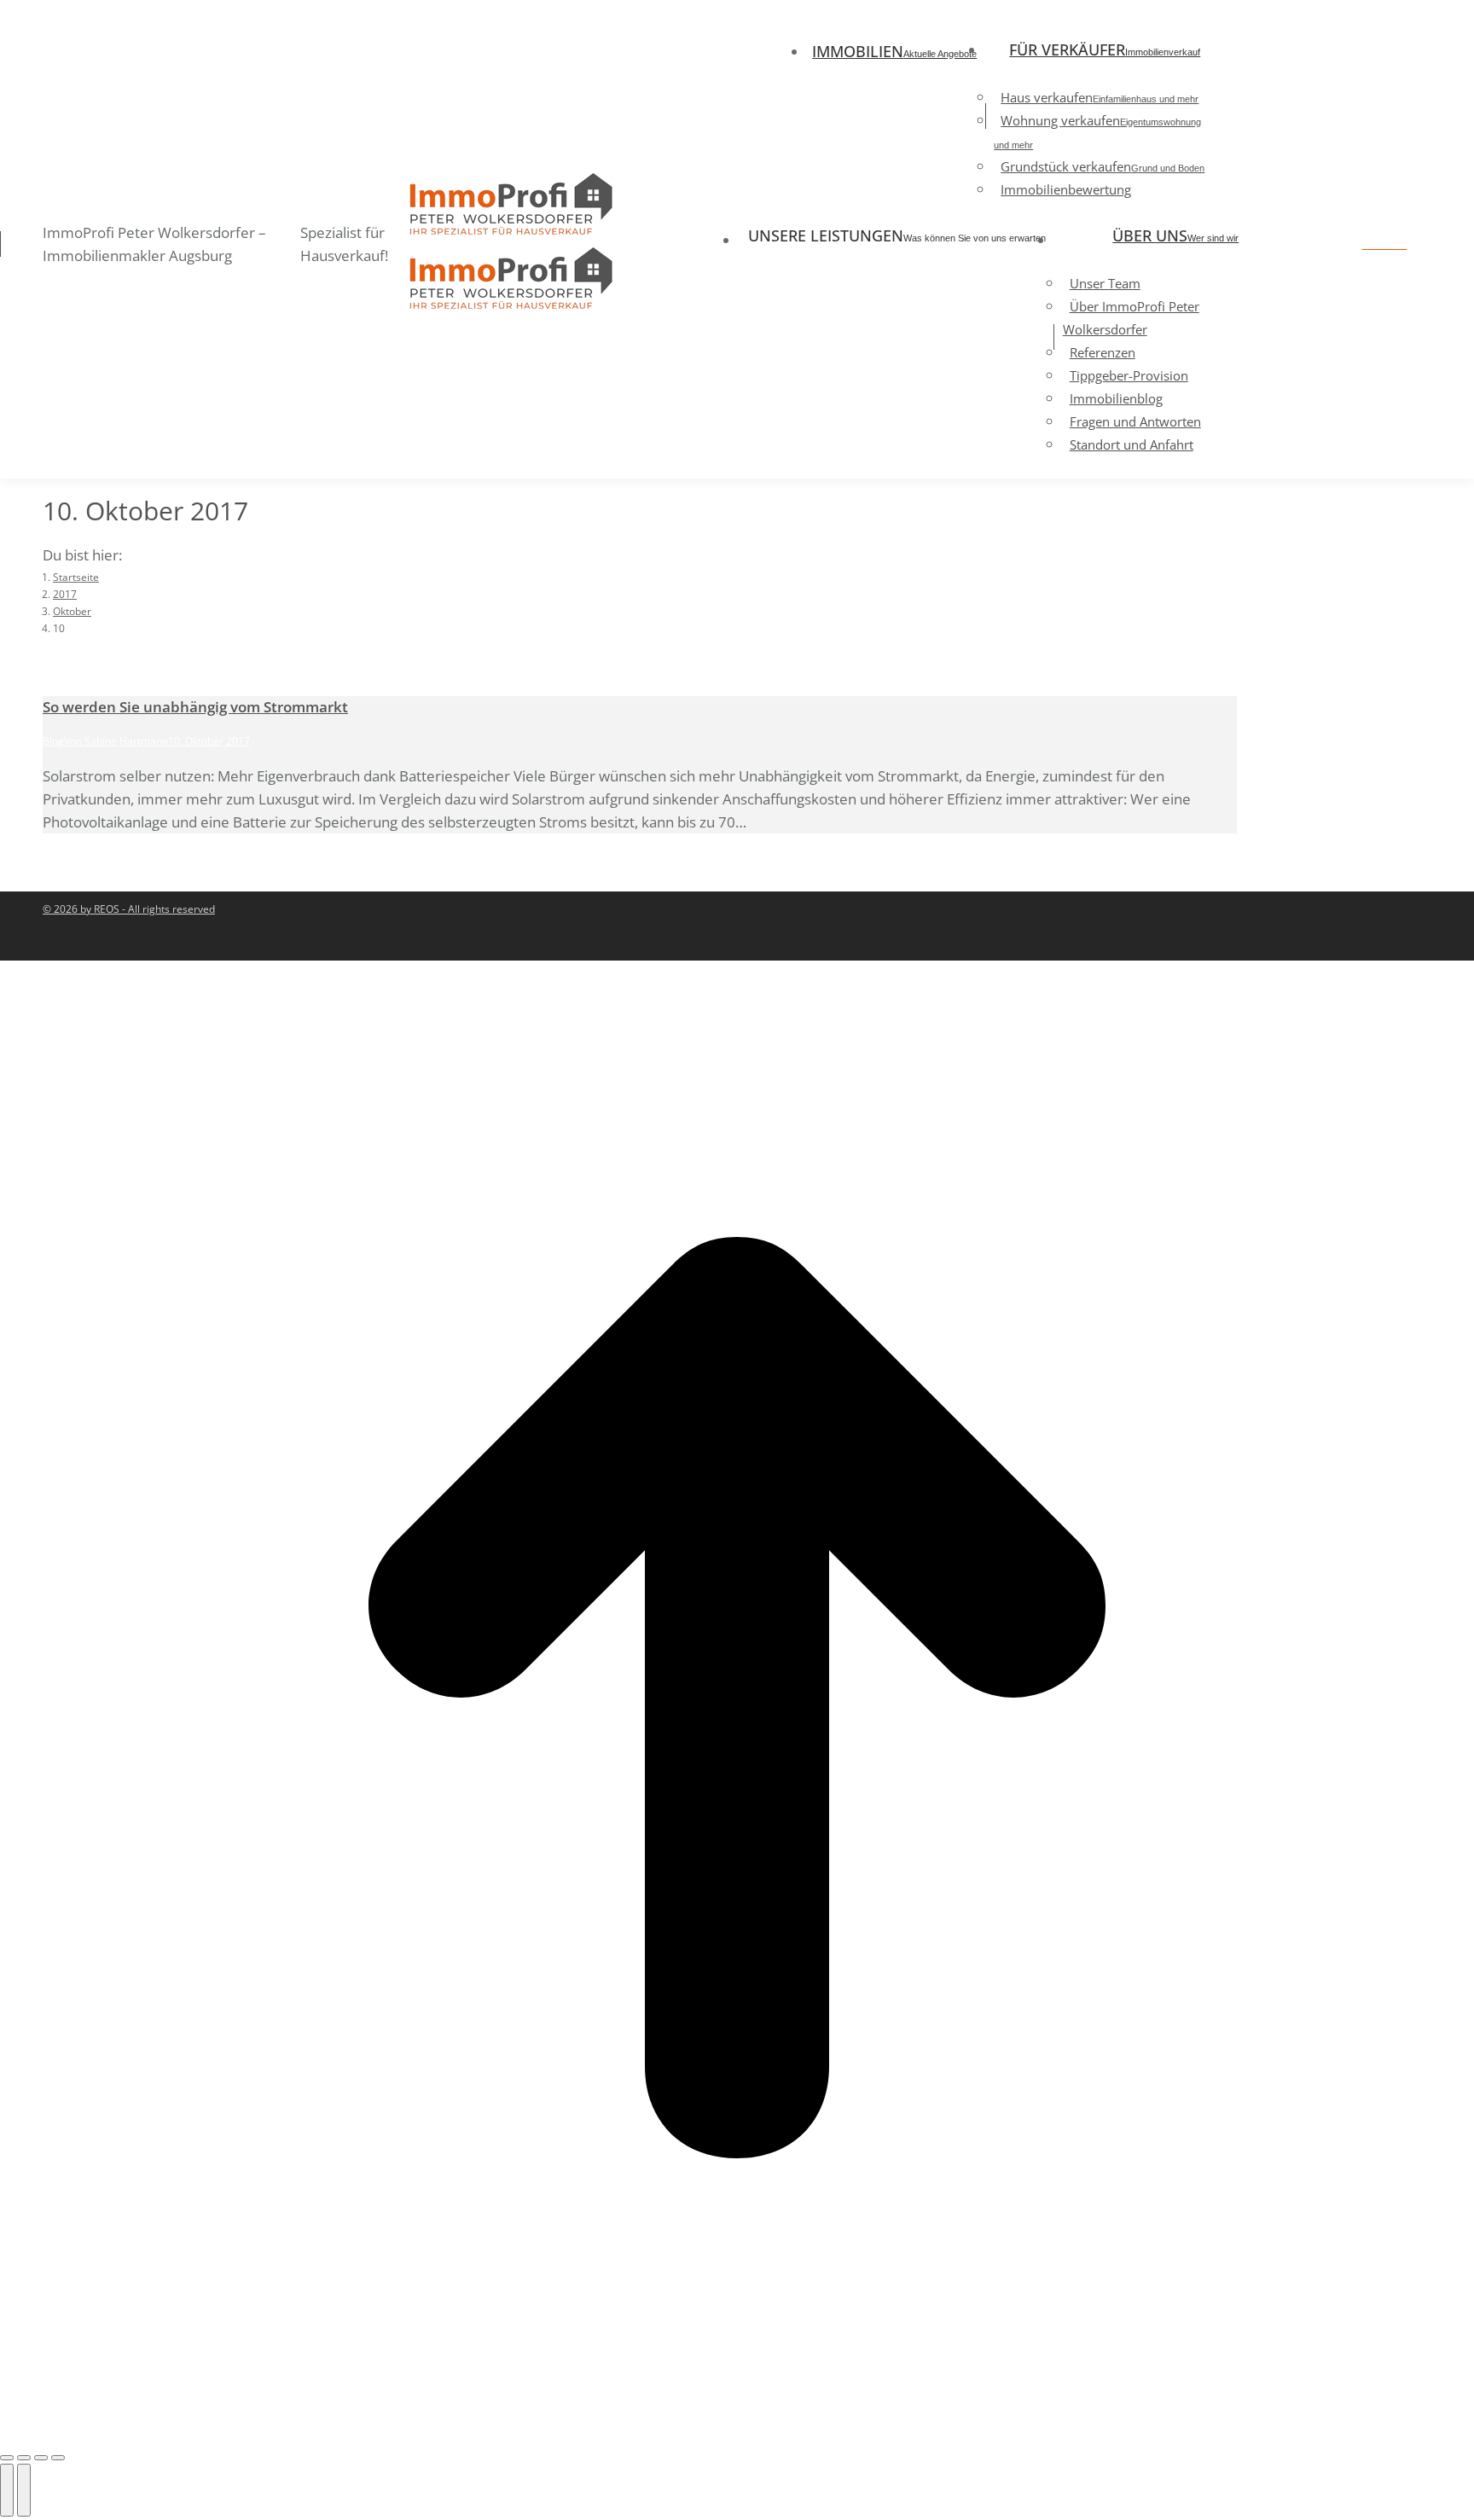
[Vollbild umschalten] (41, 2458)
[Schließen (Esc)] (7, 2458)
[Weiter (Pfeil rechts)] (24, 2490)
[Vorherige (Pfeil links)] (7, 2490)
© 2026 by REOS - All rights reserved (129, 909)
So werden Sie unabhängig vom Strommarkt (195, 707)
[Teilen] (24, 2458)
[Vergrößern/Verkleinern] (58, 2458)
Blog (53, 741)
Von (116, 741)
